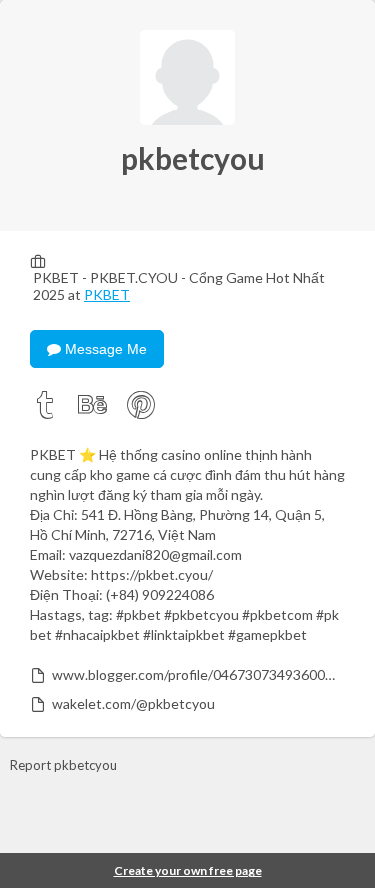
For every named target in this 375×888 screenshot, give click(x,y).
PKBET (107, 294)
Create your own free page (188, 870)
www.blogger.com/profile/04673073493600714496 (197, 674)
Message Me (104, 349)
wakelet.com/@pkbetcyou (133, 703)
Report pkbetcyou (63, 765)
